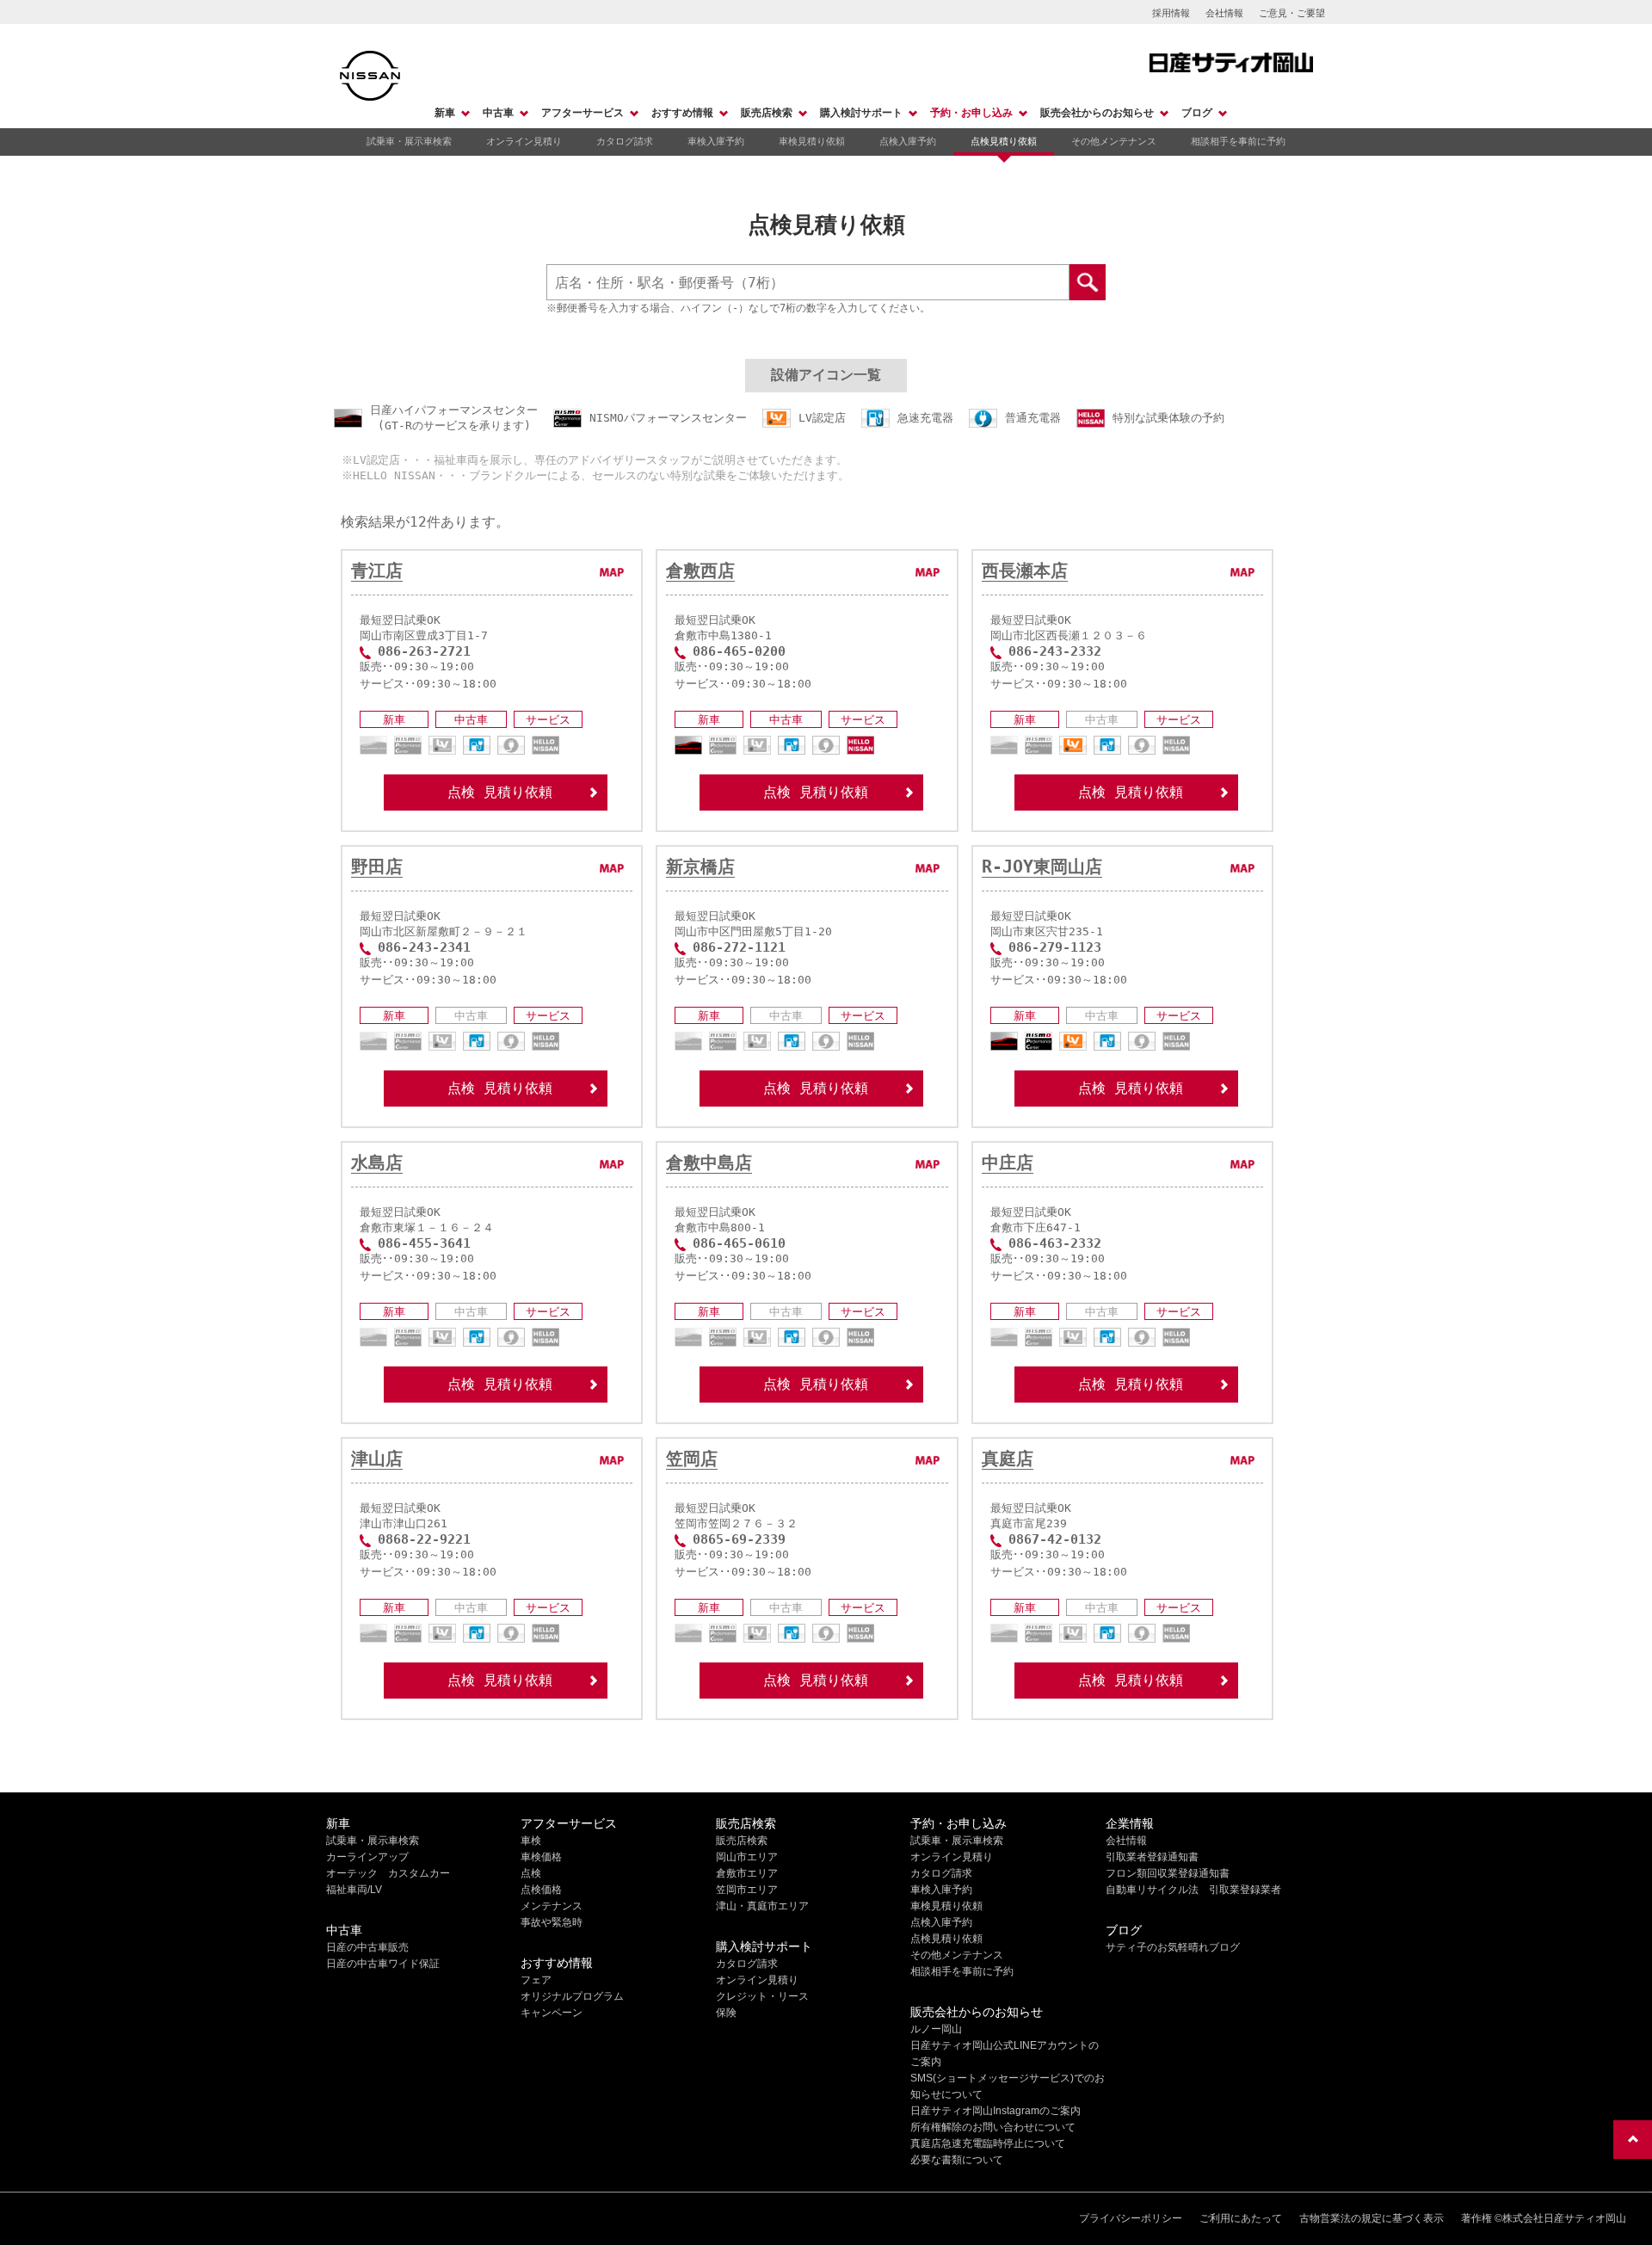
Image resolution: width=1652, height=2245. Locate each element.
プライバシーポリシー (1131, 2218)
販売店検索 (767, 113)
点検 (531, 1873)
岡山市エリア (747, 1857)
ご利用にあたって (1241, 2218)
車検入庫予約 (716, 141)
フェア (536, 1980)
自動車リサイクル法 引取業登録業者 (1193, 1890)
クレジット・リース (762, 1996)
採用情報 (1171, 13)
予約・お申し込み (971, 113)
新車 (445, 113)
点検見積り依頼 (1004, 141)
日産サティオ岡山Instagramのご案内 (996, 2111)
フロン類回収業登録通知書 (1168, 1873)
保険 (726, 2013)
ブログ (1197, 113)
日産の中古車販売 (367, 1947)
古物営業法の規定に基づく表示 (1372, 2218)
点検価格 (541, 1890)
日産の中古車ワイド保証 (383, 1964)
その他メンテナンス (1114, 141)
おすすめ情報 (682, 113)
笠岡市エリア (747, 1890)
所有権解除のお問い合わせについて (993, 2127)
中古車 (498, 113)
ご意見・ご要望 (1292, 13)
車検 (531, 1841)
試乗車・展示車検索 (409, 141)
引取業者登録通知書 (1152, 1857)
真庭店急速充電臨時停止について (988, 2143)
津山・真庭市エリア (762, 1906)
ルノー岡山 (936, 2029)
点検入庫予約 (908, 141)
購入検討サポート (861, 113)
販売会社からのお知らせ (1097, 113)
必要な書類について (957, 2160)
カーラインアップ (367, 1857)
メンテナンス (552, 1906)
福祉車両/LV (354, 1890)
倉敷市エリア (747, 1873)
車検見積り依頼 (812, 141)
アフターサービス (583, 113)
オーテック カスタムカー (388, 1873)
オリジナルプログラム (572, 1996)
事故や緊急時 (552, 1922)
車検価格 (541, 1857)
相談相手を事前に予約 (1238, 141)
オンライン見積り (524, 141)
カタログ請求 (625, 141)
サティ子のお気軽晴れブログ (1173, 1947)
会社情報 (1224, 13)
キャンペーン (552, 2013)
